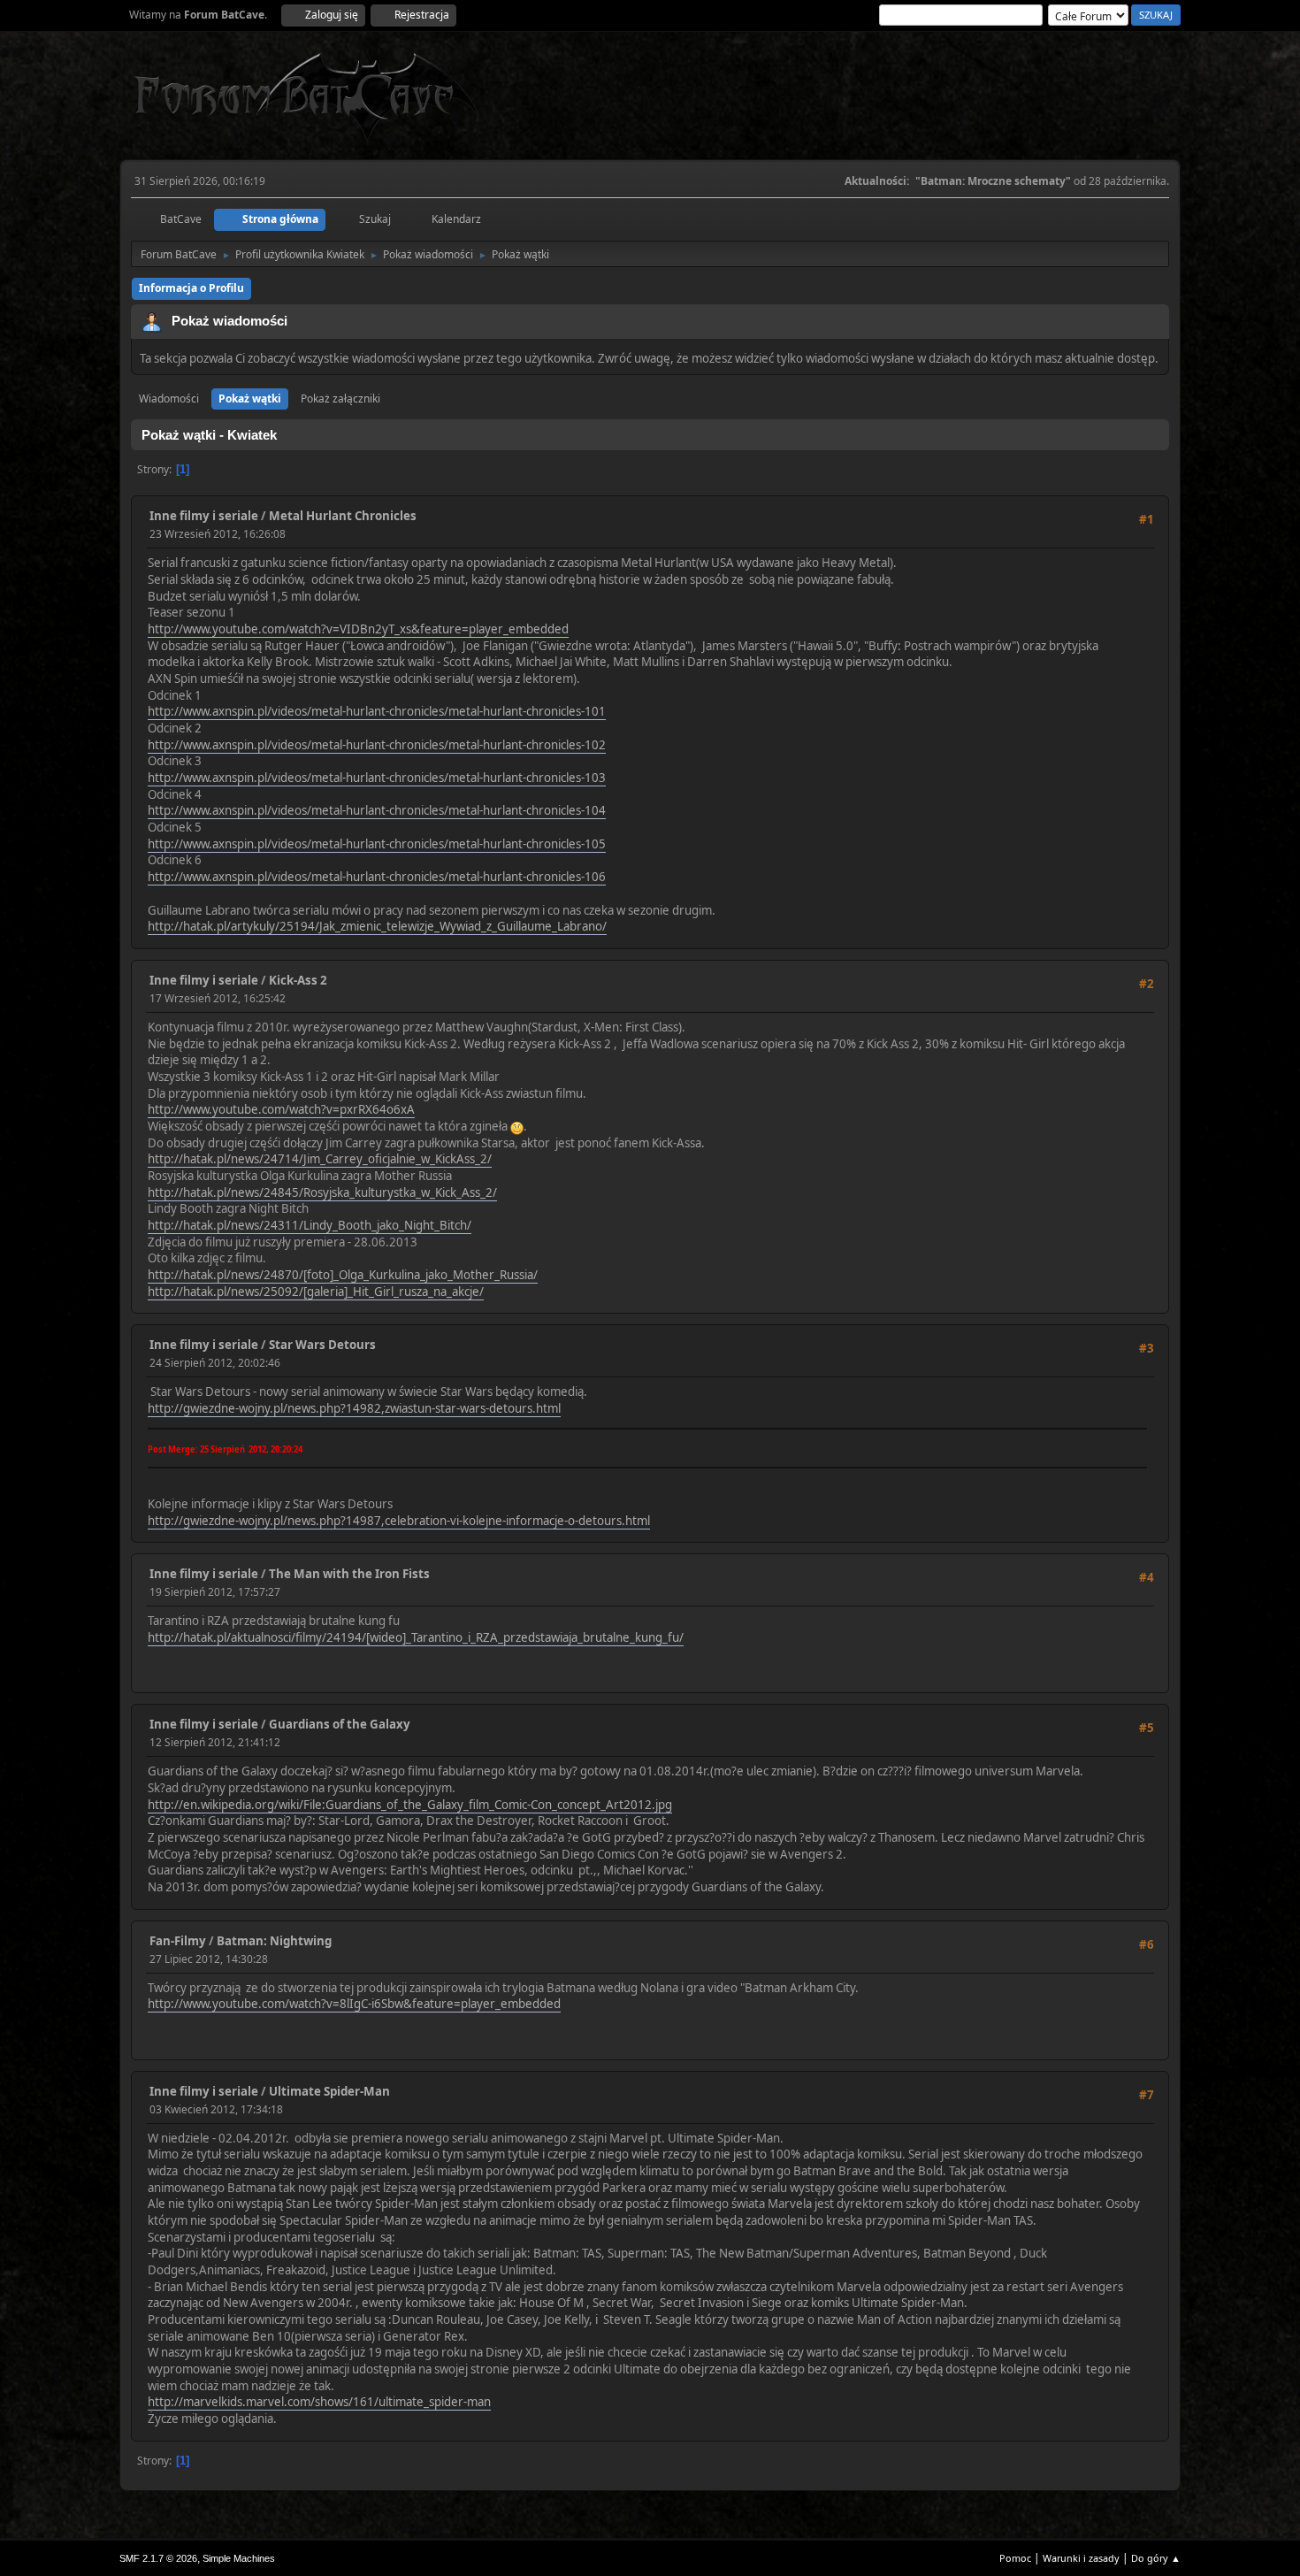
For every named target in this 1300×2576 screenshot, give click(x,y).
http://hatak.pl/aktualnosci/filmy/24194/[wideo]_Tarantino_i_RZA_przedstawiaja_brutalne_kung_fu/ (416, 1637)
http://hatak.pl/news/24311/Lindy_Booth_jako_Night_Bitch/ (310, 1225)
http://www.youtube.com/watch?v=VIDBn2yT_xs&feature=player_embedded (358, 629)
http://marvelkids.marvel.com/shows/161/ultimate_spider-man (319, 2402)
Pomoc (1015, 2558)
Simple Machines (239, 2558)
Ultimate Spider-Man (329, 2091)
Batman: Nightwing (274, 1941)
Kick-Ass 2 (298, 980)
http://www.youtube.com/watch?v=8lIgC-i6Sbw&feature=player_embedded (354, 2004)
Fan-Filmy (178, 1941)
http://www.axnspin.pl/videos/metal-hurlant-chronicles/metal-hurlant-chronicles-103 (377, 778)
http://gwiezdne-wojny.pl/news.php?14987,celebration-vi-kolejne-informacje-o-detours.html (399, 1521)
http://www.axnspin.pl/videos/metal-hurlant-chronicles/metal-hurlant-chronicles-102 (377, 745)
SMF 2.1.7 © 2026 (158, 2558)
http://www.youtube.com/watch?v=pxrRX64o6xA (281, 1109)
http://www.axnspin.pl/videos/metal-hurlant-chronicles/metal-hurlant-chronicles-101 (377, 711)
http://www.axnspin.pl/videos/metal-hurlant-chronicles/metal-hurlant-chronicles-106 (377, 877)
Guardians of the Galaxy (340, 1724)
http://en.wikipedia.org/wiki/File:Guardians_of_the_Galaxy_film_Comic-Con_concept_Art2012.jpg (410, 1805)
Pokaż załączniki (340, 399)
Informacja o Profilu (191, 288)
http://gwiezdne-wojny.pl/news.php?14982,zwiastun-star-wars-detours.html (354, 1408)
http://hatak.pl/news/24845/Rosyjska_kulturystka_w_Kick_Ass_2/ (322, 1192)
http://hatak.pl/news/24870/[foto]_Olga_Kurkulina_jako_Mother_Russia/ (343, 1275)
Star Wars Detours (322, 1345)
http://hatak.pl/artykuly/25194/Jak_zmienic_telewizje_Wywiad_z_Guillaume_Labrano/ (377, 926)
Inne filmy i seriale (204, 516)
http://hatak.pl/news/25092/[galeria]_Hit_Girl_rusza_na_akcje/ (316, 1292)
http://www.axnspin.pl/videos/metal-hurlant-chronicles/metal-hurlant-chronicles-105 (377, 844)
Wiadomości (169, 399)
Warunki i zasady (1081, 2558)
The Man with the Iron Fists (349, 1574)
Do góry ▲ (1156, 2558)
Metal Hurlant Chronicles (343, 516)
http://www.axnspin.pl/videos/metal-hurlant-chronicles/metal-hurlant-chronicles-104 (377, 810)
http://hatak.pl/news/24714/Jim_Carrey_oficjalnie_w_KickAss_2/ (320, 1159)
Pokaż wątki (250, 399)
